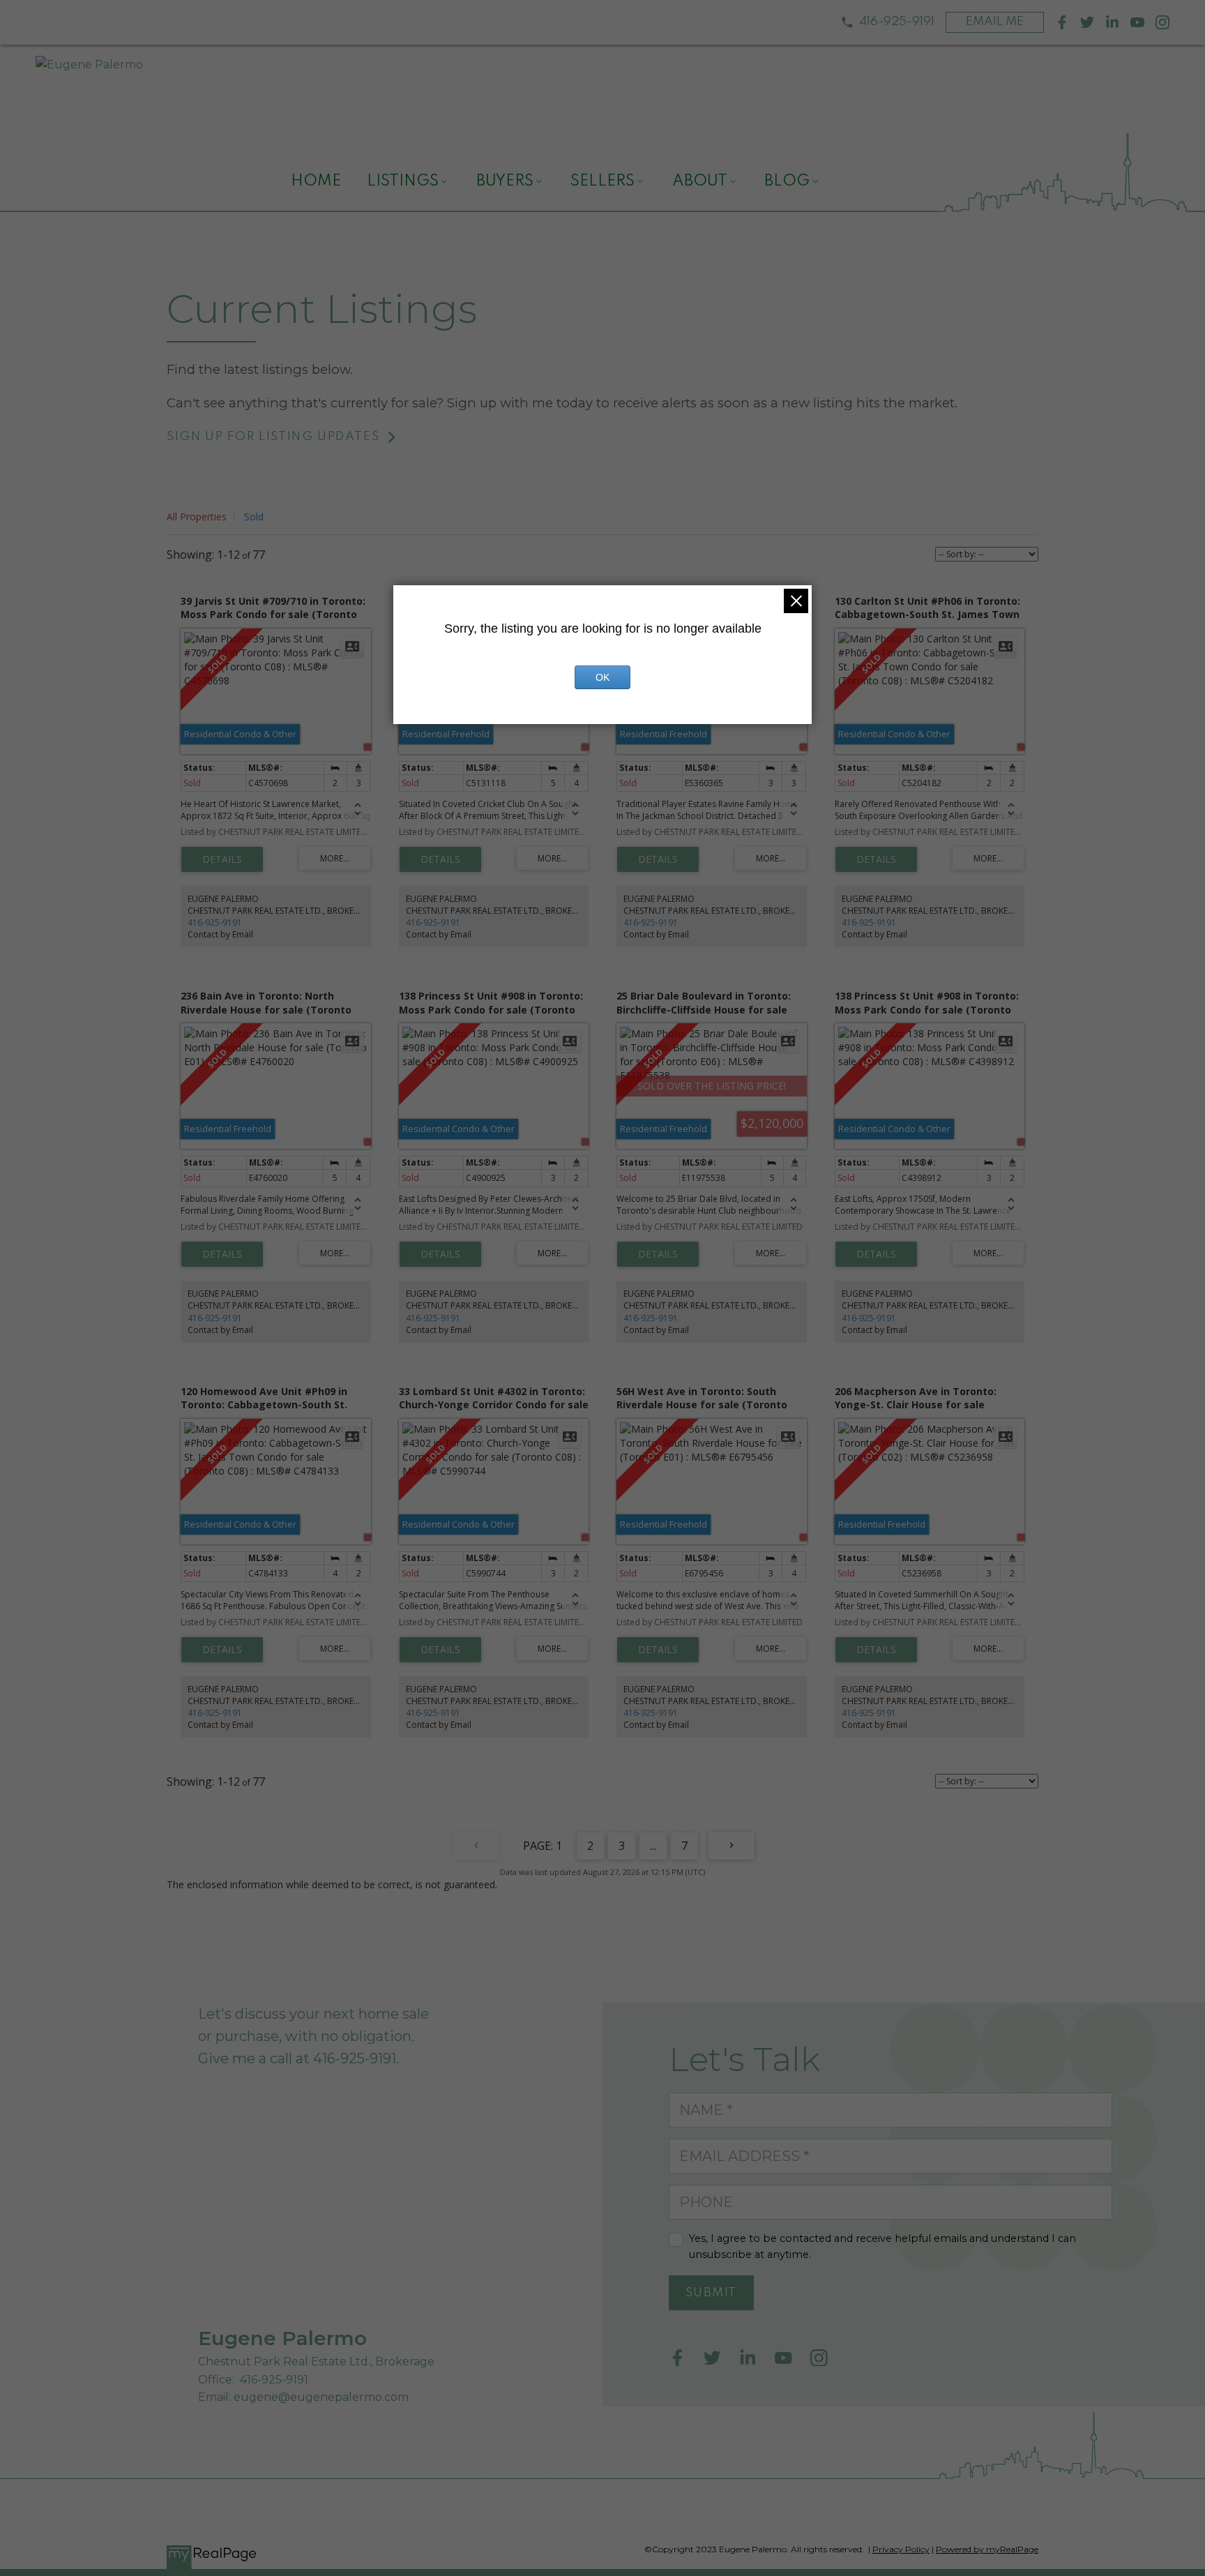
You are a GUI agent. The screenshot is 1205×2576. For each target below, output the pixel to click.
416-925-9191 (897, 22)
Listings (403, 181)
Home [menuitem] (316, 181)
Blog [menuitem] (787, 181)
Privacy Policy (901, 2549)
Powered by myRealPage (987, 2549)
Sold (254, 517)
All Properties (197, 517)
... (653, 1846)
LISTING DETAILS (222, 859)
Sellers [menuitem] (602, 181)
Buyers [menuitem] (505, 181)
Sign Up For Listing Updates (273, 437)
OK (602, 677)
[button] (888, 22)
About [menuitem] (700, 181)
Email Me (995, 22)
